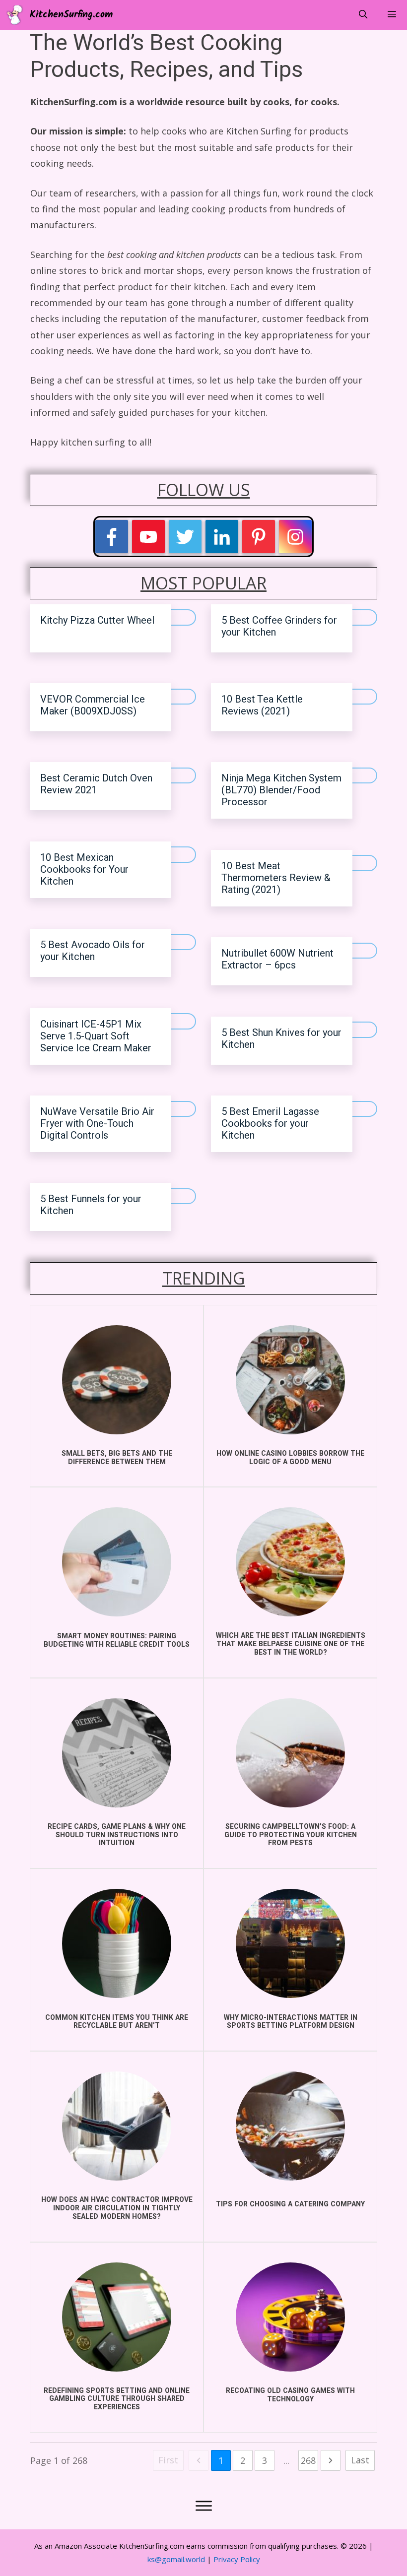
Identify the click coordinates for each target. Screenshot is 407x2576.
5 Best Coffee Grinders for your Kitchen (279, 626)
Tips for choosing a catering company (290, 2204)
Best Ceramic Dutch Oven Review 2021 (96, 784)
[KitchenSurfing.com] (17, 15)
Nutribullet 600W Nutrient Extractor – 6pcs (277, 959)
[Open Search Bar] (363, 15)
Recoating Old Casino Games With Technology (290, 2395)
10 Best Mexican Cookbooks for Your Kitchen (84, 869)
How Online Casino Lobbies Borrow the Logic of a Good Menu (290, 1458)
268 (308, 2460)
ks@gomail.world (176, 2559)
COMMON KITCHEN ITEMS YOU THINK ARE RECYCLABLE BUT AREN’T (117, 2022)
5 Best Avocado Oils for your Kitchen (93, 951)
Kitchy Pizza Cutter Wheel (97, 620)
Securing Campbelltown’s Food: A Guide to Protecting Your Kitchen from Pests (291, 1835)
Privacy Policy (237, 2559)
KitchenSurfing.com (71, 15)
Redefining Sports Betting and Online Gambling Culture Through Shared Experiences (117, 2399)
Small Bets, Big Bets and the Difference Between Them (117, 1458)
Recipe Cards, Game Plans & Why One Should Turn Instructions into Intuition (117, 1835)
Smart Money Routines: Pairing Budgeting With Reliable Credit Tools (117, 1640)
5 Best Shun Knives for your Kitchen (281, 1039)
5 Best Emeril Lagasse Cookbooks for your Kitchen (270, 1124)
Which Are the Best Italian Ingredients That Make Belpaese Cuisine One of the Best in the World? (291, 1644)
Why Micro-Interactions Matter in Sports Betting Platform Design (291, 2022)
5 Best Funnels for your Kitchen (91, 1205)
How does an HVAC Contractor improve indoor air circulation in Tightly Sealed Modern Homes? (117, 2208)
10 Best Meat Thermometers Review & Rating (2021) (276, 878)
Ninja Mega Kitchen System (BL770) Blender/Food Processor (281, 790)
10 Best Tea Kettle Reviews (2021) (262, 705)
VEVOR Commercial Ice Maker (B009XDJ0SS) (93, 705)
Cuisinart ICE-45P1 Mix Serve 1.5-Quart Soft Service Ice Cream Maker (96, 1036)
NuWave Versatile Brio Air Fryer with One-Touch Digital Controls (97, 1124)
